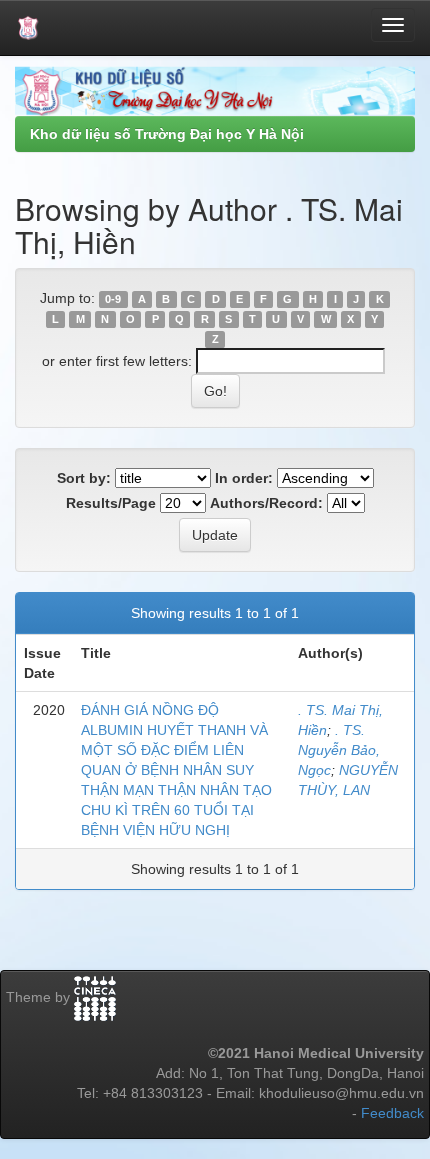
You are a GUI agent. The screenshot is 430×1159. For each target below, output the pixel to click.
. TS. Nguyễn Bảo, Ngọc (339, 750)
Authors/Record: (266, 503)
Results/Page (111, 503)
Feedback (392, 1113)
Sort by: (84, 478)
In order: (244, 478)
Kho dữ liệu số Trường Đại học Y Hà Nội (167, 134)
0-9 (113, 299)
